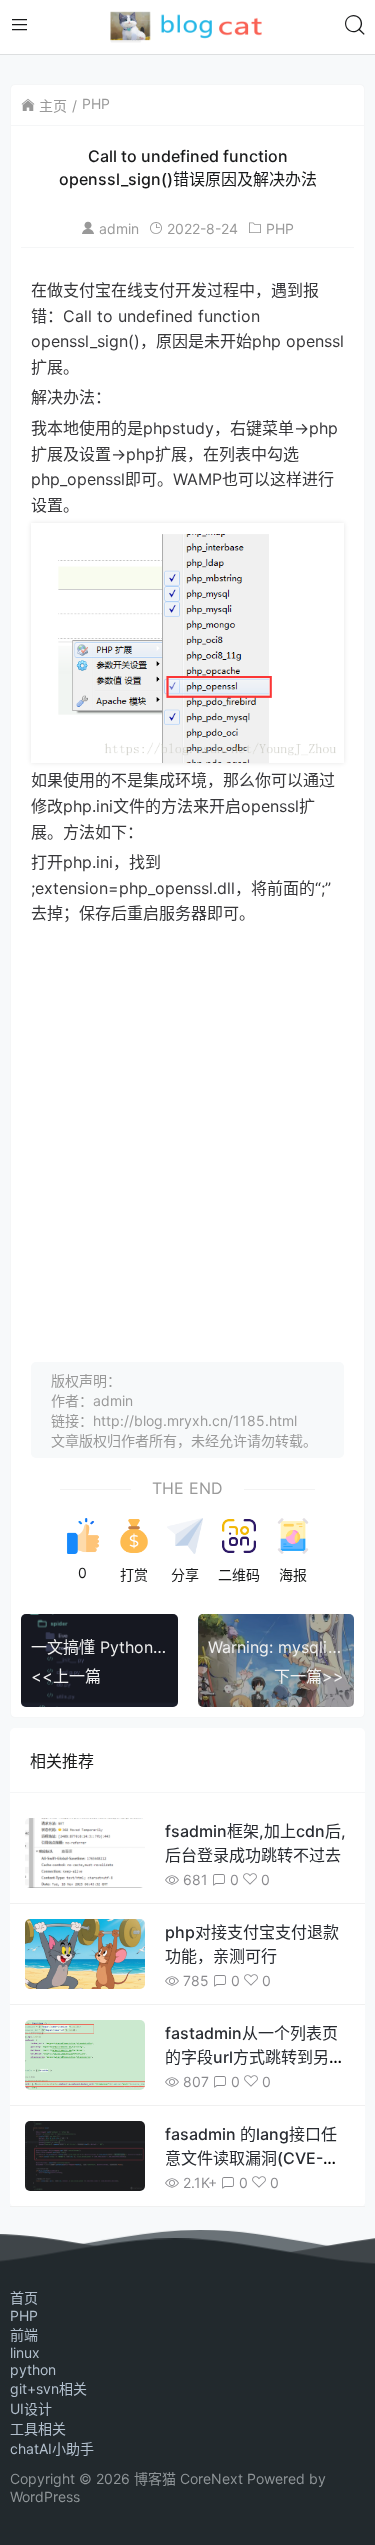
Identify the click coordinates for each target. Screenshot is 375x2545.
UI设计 (31, 2408)
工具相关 (38, 2428)
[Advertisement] (187, 1124)
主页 (53, 105)
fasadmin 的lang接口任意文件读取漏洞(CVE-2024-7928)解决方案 (251, 2158)
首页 (24, 2297)
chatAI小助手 (52, 2448)
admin (119, 228)
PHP (96, 103)
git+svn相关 (48, 2388)
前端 (24, 2334)
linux (25, 2352)
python (33, 2369)
